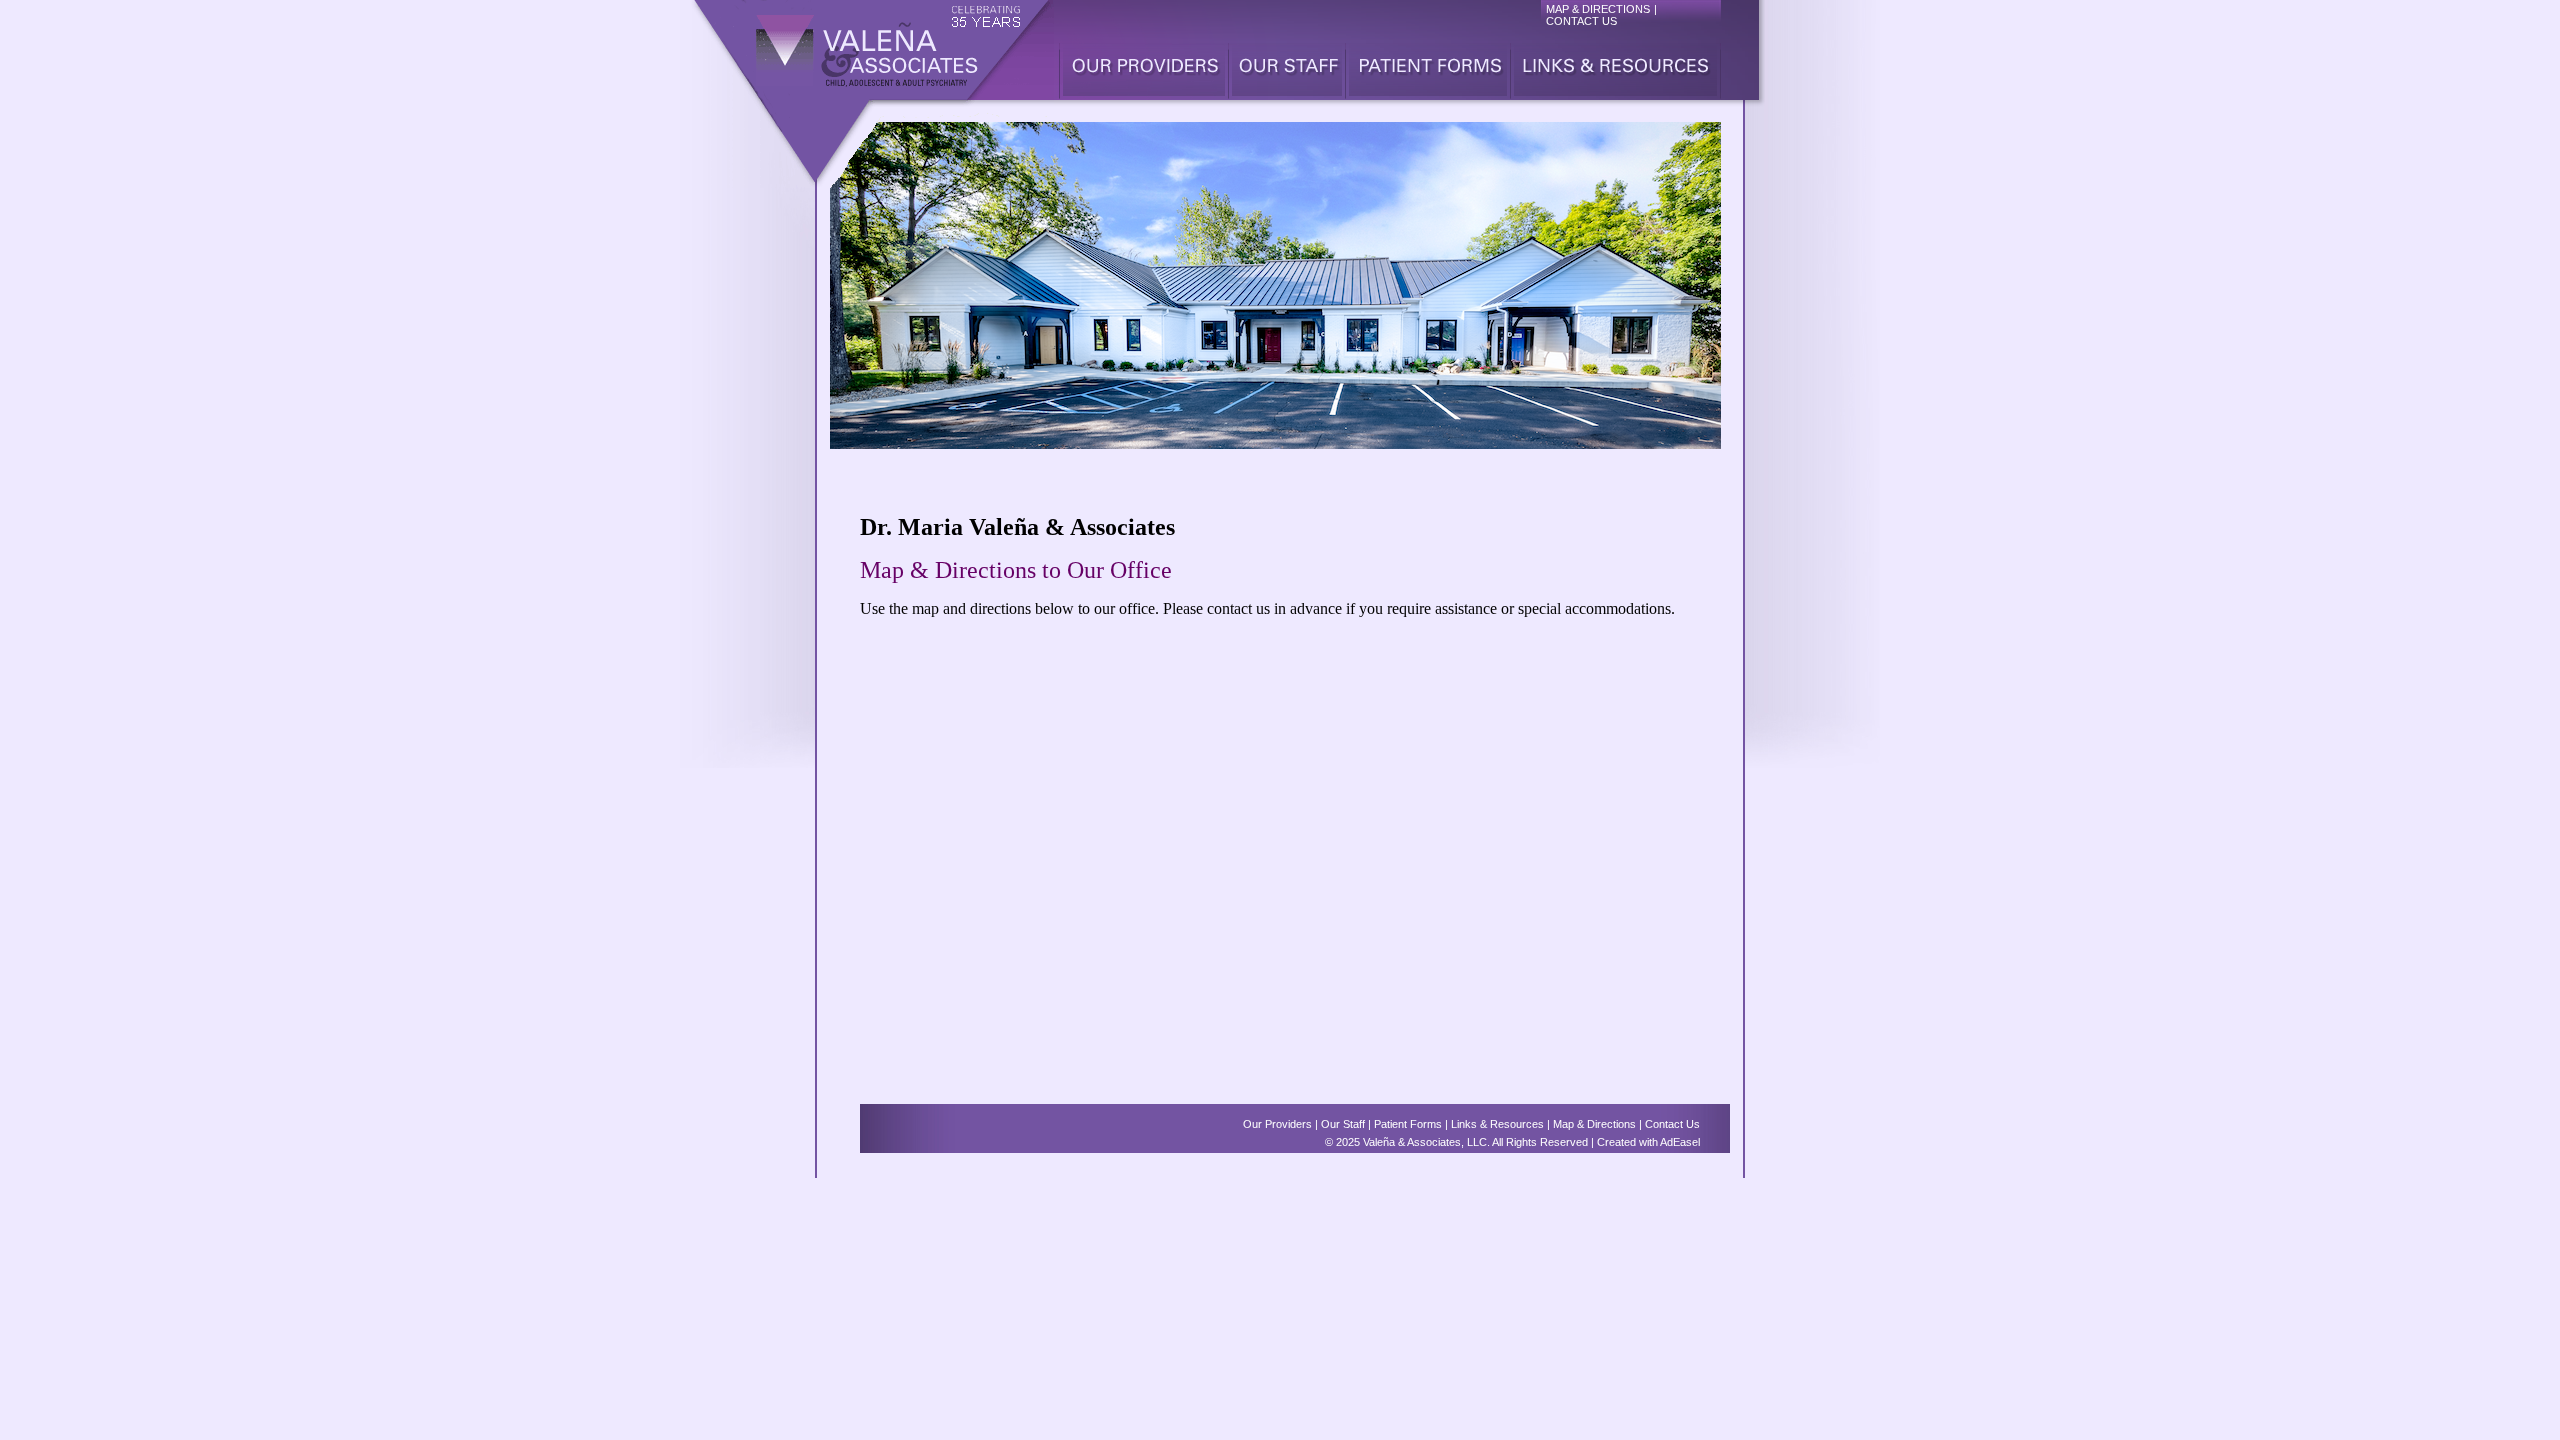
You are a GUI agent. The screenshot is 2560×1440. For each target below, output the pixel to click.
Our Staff (1343, 1124)
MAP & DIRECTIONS (1598, 9)
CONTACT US (1581, 21)
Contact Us (1672, 1124)
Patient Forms (1408, 1124)
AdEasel (1680, 1142)
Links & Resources (1497, 1124)
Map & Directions (1594, 1124)
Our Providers (1277, 1124)
